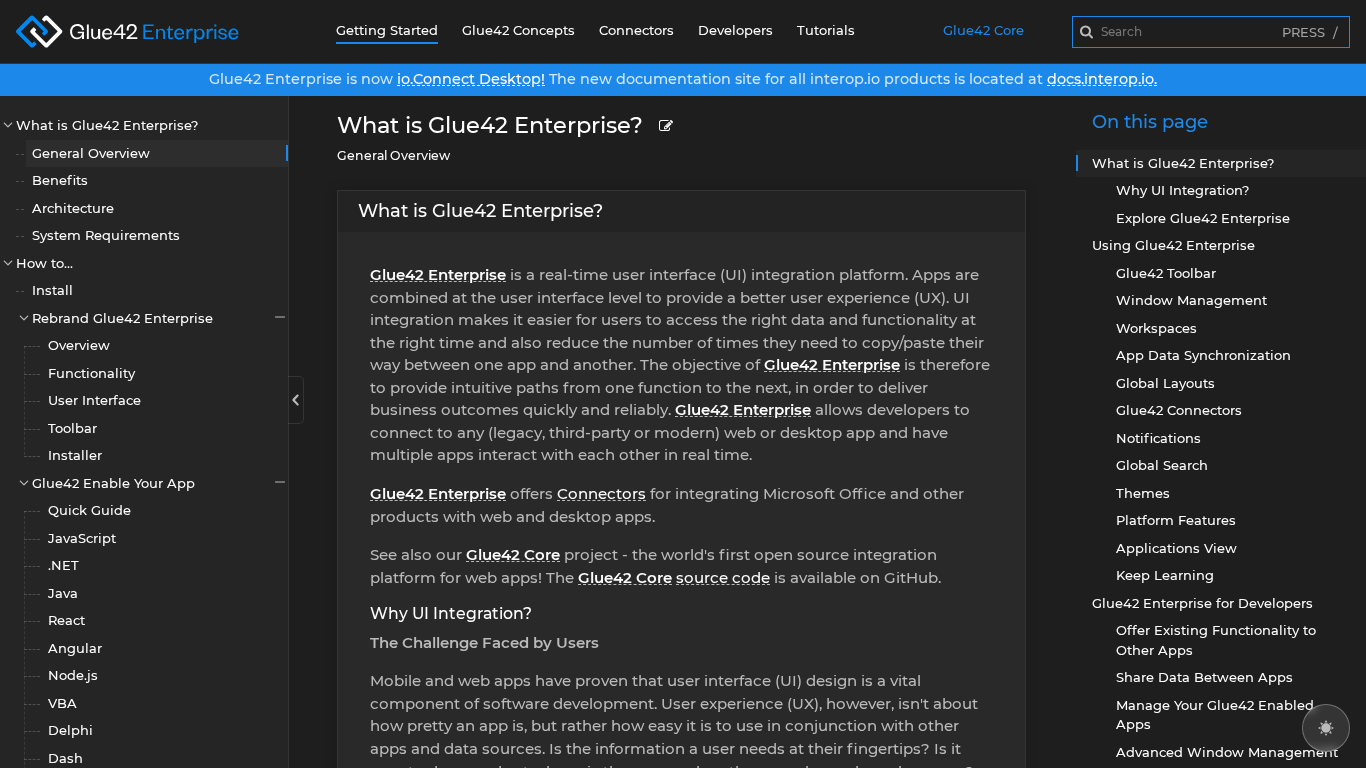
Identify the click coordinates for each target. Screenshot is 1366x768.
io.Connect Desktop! (471, 79)
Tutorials (826, 30)
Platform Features (1176, 520)
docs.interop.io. (1102, 79)
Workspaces (1156, 328)
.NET (63, 565)
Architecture (73, 208)
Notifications (1158, 438)
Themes (1143, 493)
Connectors (636, 30)
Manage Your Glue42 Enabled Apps (1215, 715)
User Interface (94, 400)
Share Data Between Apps (1204, 677)
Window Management (1191, 300)
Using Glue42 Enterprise (1173, 245)
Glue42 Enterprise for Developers (1202, 603)
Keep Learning (1165, 575)
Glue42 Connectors (1179, 410)
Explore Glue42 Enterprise (1203, 218)
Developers (735, 30)
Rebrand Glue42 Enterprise (122, 318)
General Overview (91, 153)
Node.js (73, 675)
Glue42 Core (983, 30)
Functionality (91, 373)
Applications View (1176, 548)
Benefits (60, 180)
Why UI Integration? (451, 613)
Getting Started (387, 30)
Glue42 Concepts (518, 30)
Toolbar (72, 428)
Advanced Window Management (1227, 752)
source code (723, 577)
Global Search (1162, 465)
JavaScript (82, 538)
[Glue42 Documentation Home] (144, 31)
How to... (44, 263)
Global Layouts (1165, 383)
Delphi (70, 730)
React (66, 620)
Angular (75, 648)
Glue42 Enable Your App (113, 483)
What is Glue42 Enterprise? (107, 125)
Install (52, 290)
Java (63, 593)
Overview (79, 345)
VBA (62, 703)
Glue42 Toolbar (1166, 273)
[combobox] (1211, 32)
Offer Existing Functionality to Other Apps (1216, 640)
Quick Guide (89, 510)
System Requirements (106, 235)
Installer (75, 455)
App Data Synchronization (1203, 355)
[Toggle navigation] (296, 400)
